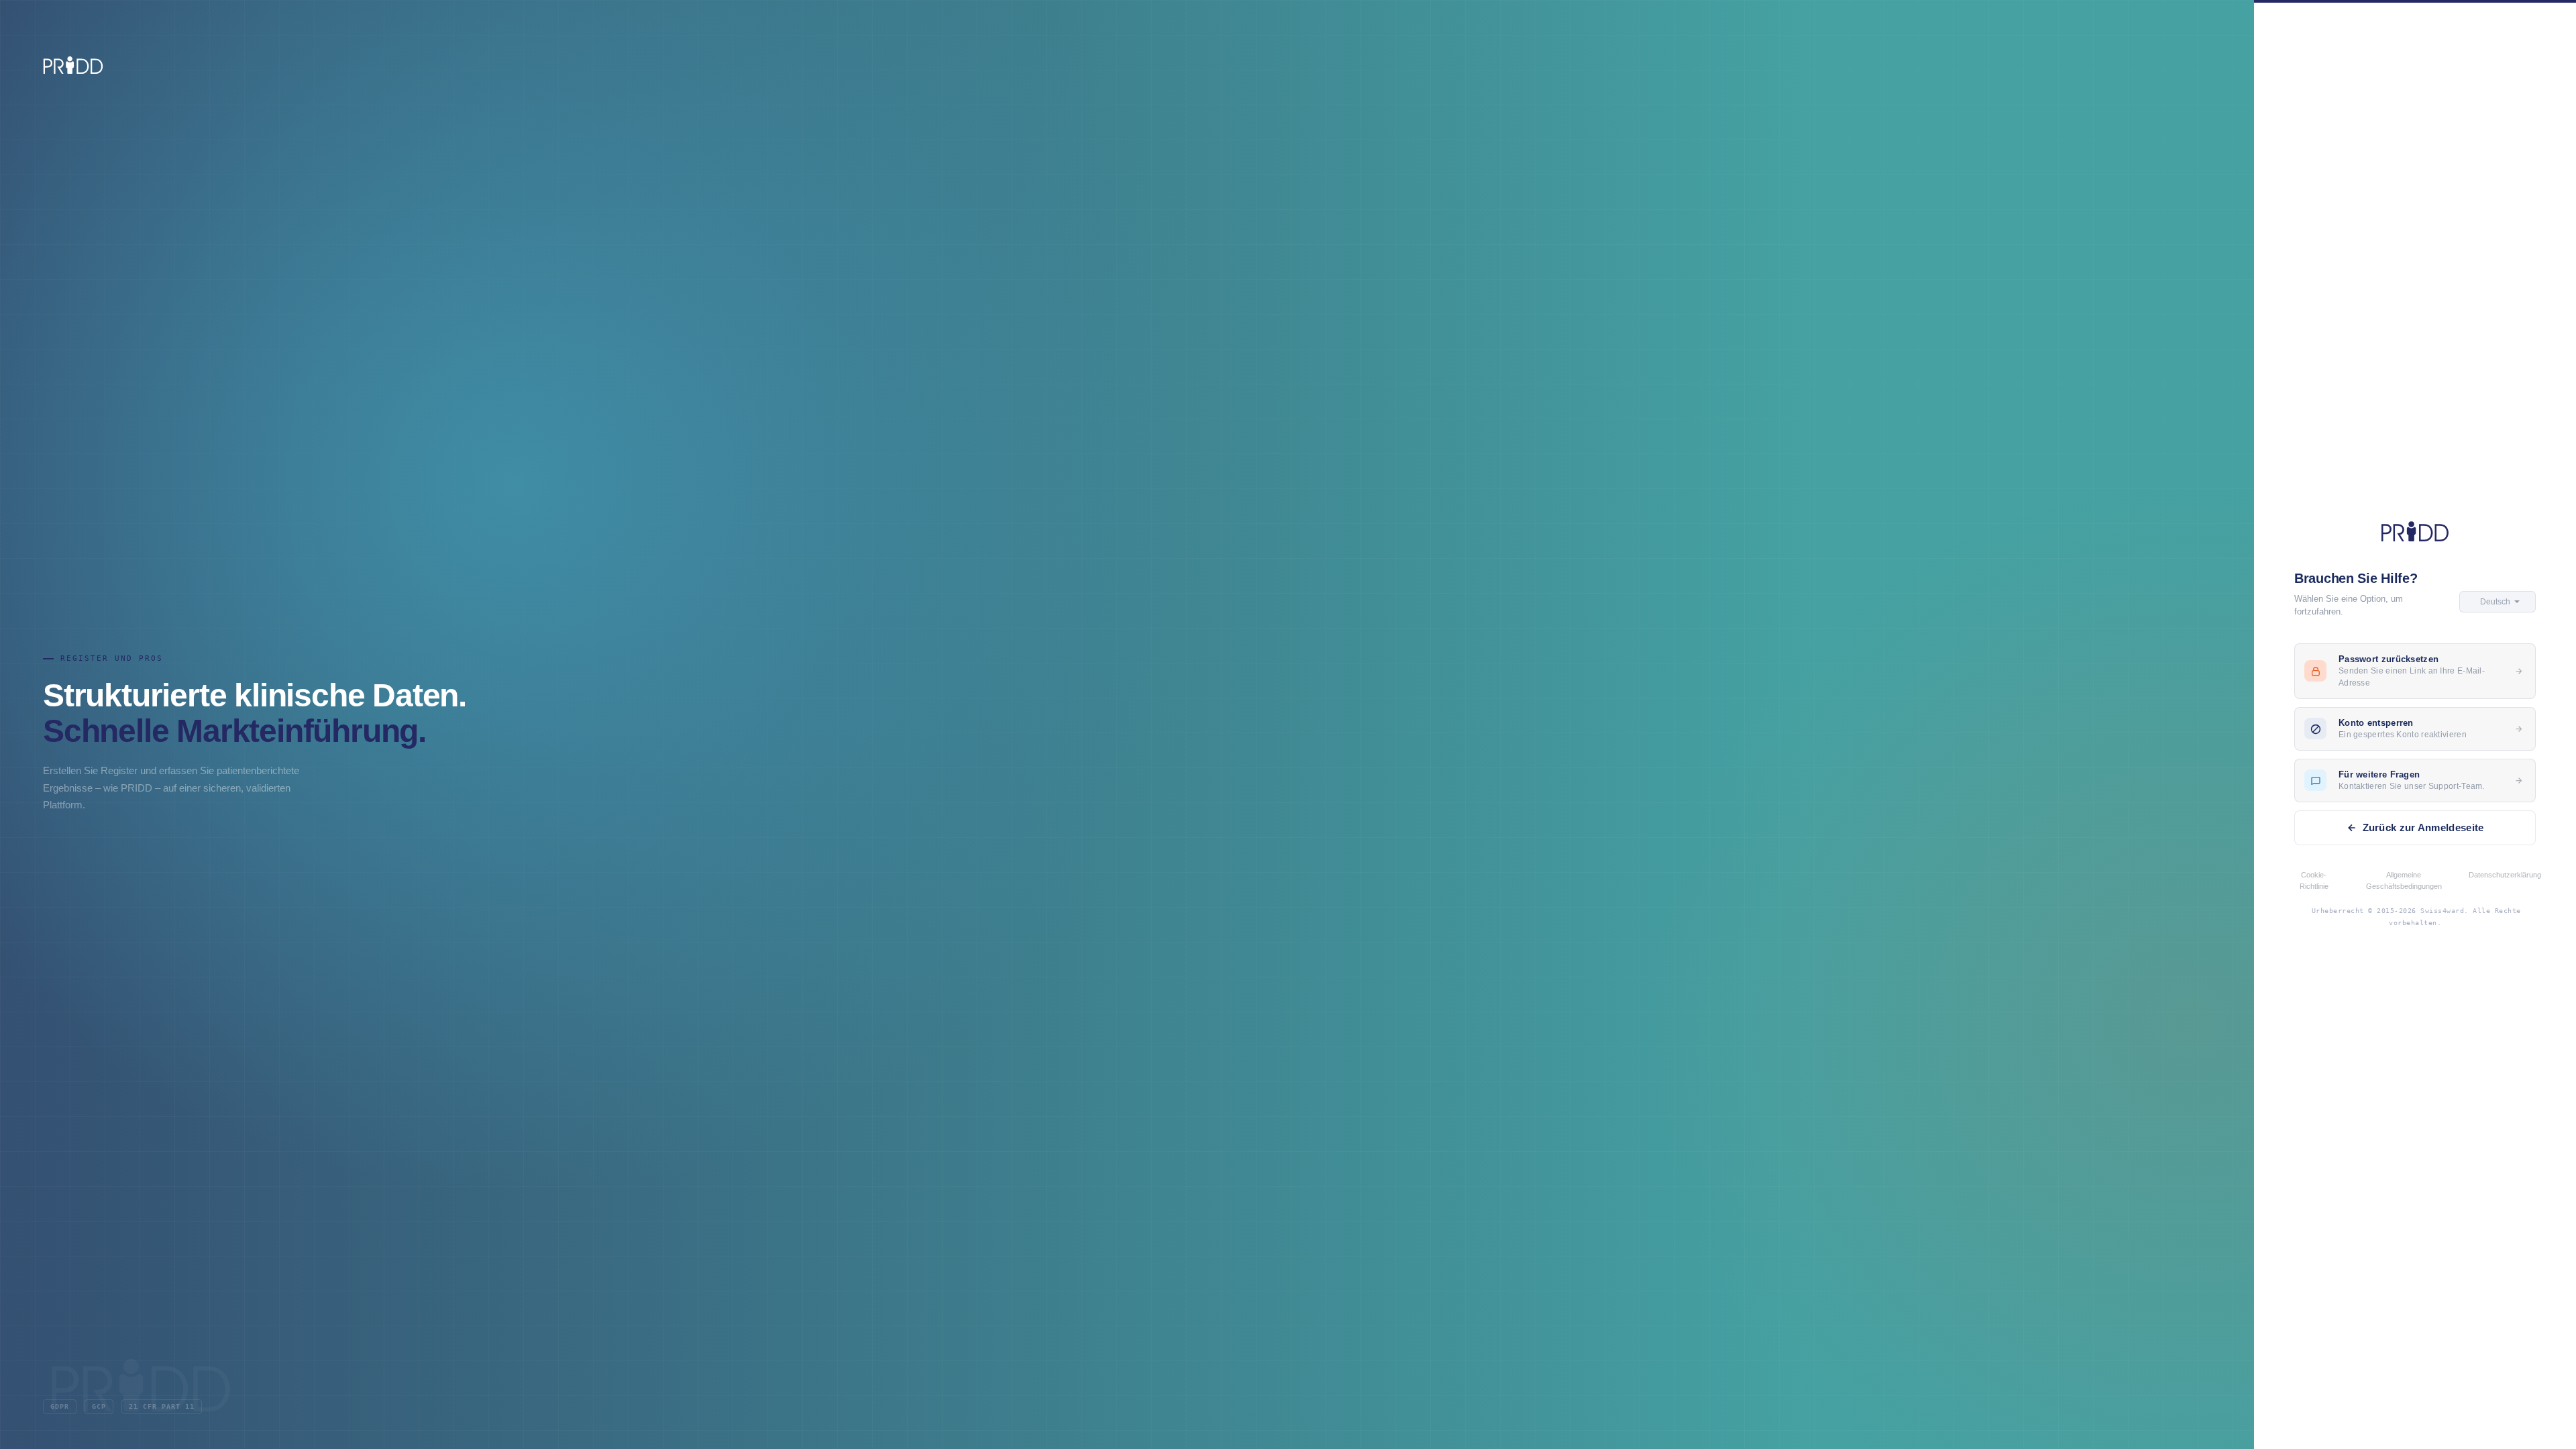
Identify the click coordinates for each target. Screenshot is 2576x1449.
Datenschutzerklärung (2505, 875)
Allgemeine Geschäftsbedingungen (2404, 880)
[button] (2498, 602)
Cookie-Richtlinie (2314, 880)
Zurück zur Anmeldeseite (2423, 827)
